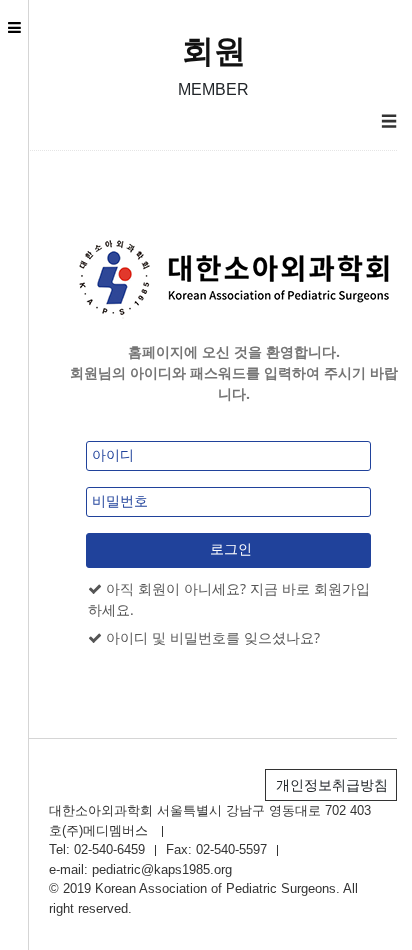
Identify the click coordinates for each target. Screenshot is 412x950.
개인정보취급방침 (332, 785)
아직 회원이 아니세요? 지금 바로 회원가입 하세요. (229, 599)
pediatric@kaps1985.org (162, 869)
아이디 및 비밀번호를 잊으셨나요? (211, 637)
